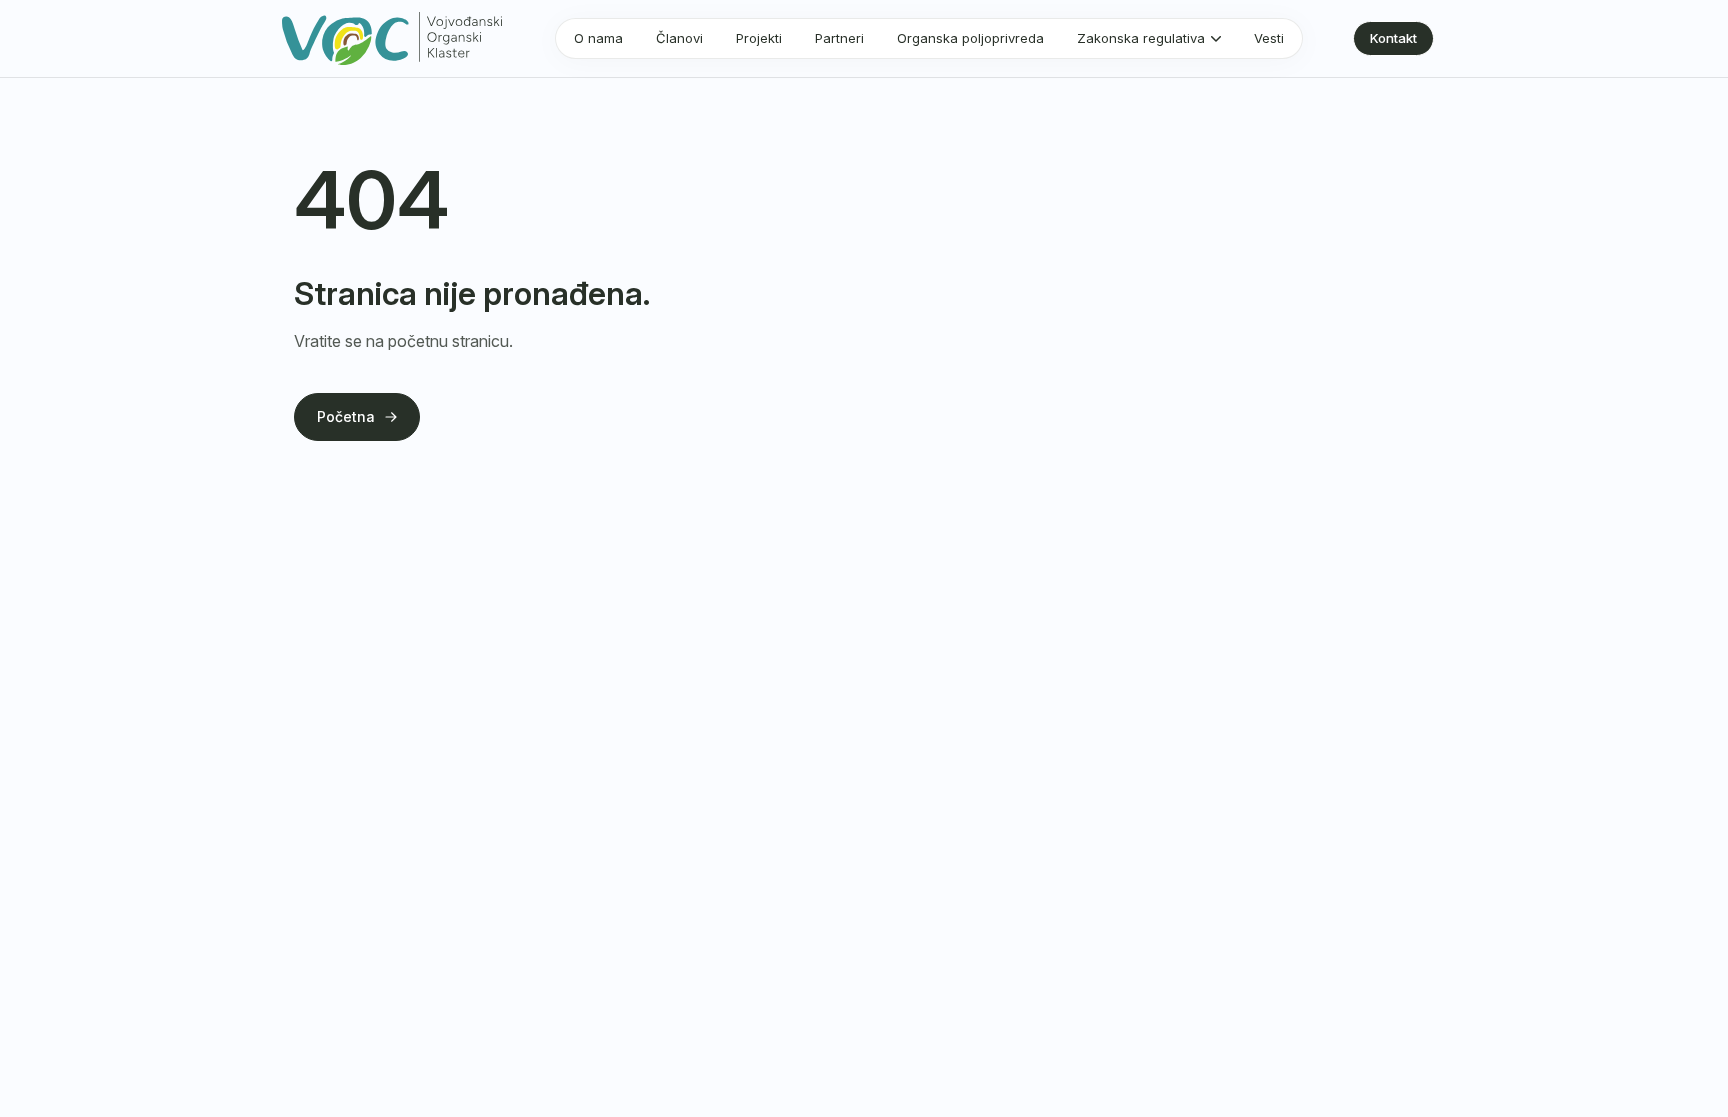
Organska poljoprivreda (970, 38)
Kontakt (1393, 38)
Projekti (759, 38)
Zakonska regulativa (1141, 38)
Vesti (1269, 38)
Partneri (839, 38)
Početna (346, 416)
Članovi (679, 38)
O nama (598, 38)
